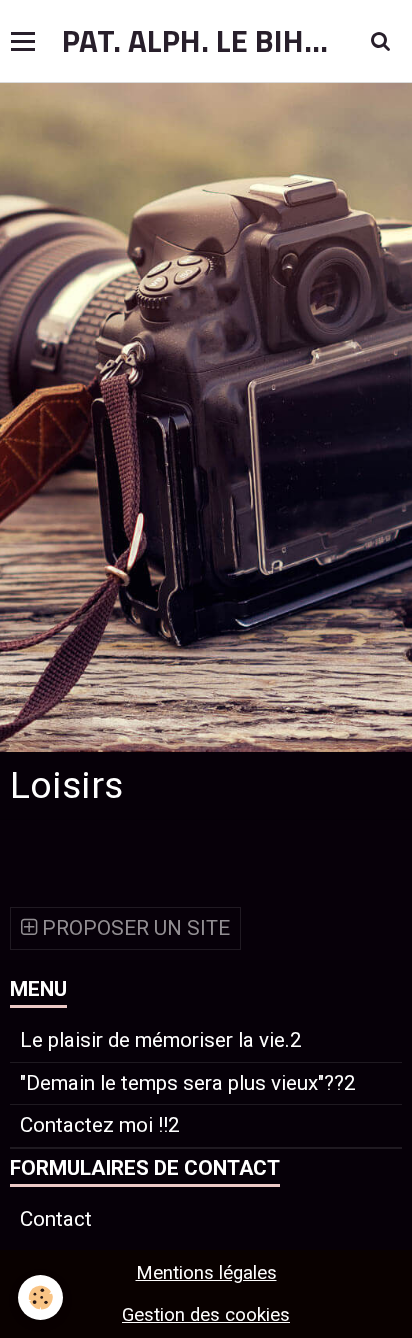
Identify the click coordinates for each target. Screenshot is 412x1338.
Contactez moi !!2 (100, 1125)
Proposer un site (133, 928)
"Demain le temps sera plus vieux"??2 (188, 1083)
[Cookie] (40, 1297)
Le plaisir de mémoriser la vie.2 (161, 1040)
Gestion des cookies (206, 1315)
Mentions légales (206, 1273)
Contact (56, 1219)
